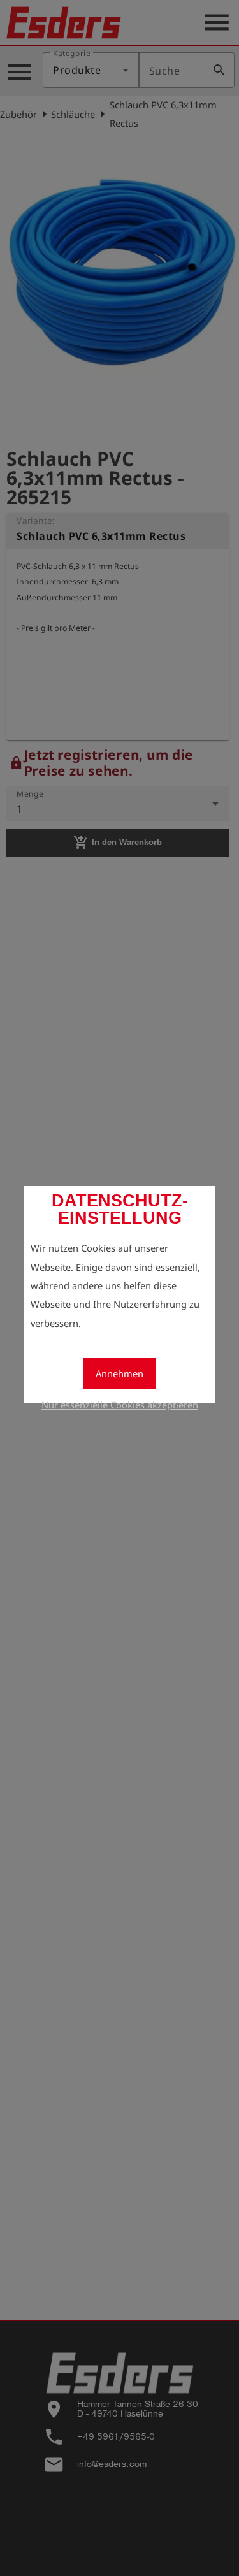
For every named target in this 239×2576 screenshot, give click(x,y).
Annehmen (119, 1373)
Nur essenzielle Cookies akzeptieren (120, 1405)
